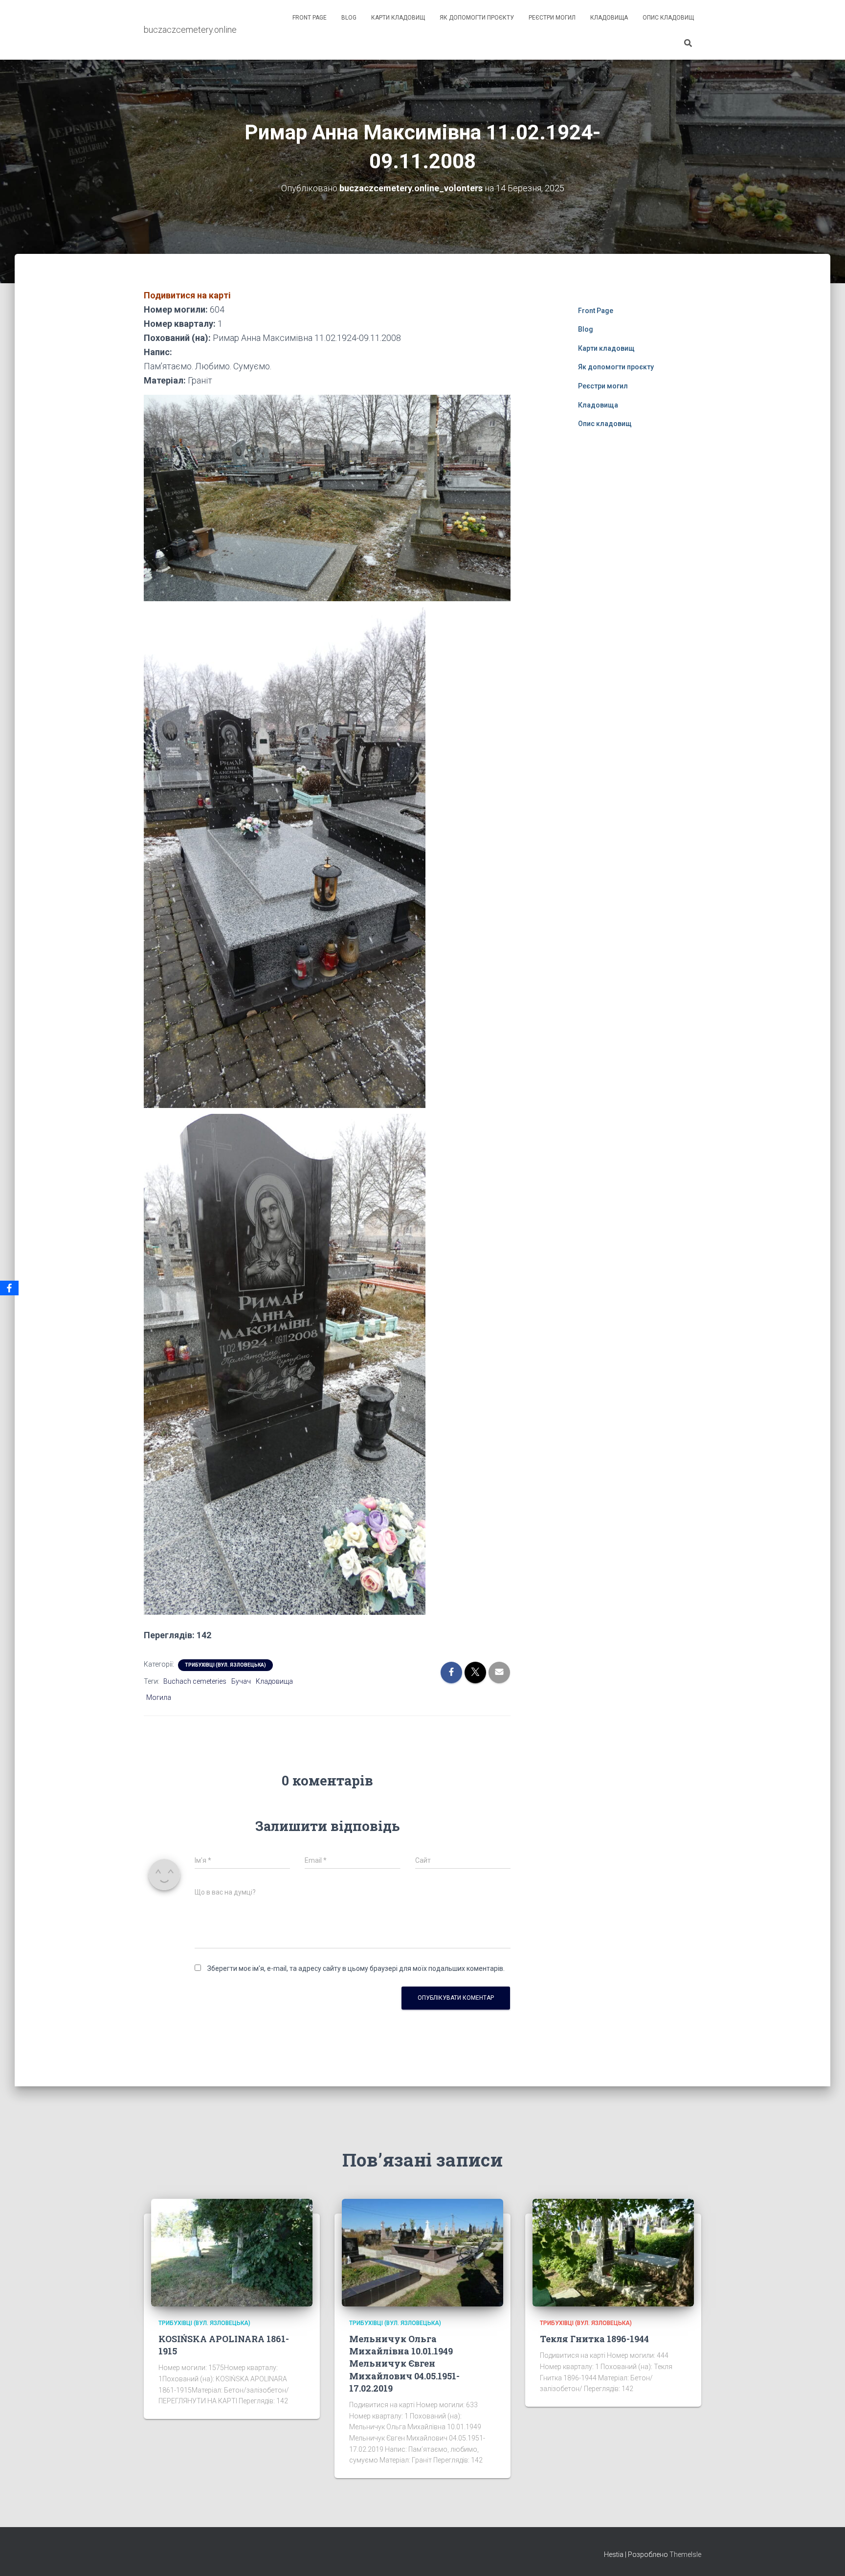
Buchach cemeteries (195, 1681)
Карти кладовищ (398, 18)
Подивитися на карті (187, 295)
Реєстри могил (552, 18)
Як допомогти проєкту (477, 18)
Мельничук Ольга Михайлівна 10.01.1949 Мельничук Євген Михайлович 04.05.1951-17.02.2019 (404, 2363)
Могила (159, 1697)
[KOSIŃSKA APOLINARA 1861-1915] (232, 2252)
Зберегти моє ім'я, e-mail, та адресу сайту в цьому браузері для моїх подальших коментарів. (356, 1968)
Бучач (241, 1681)
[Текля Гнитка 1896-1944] (613, 2252)
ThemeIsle (685, 2554)
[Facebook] (9, 1288)
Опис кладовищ (668, 18)
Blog (349, 18)
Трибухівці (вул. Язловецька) (225, 1665)
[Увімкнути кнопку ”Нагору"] (826, 2556)
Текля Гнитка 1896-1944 (594, 2339)
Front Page (310, 18)
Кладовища (609, 18)
